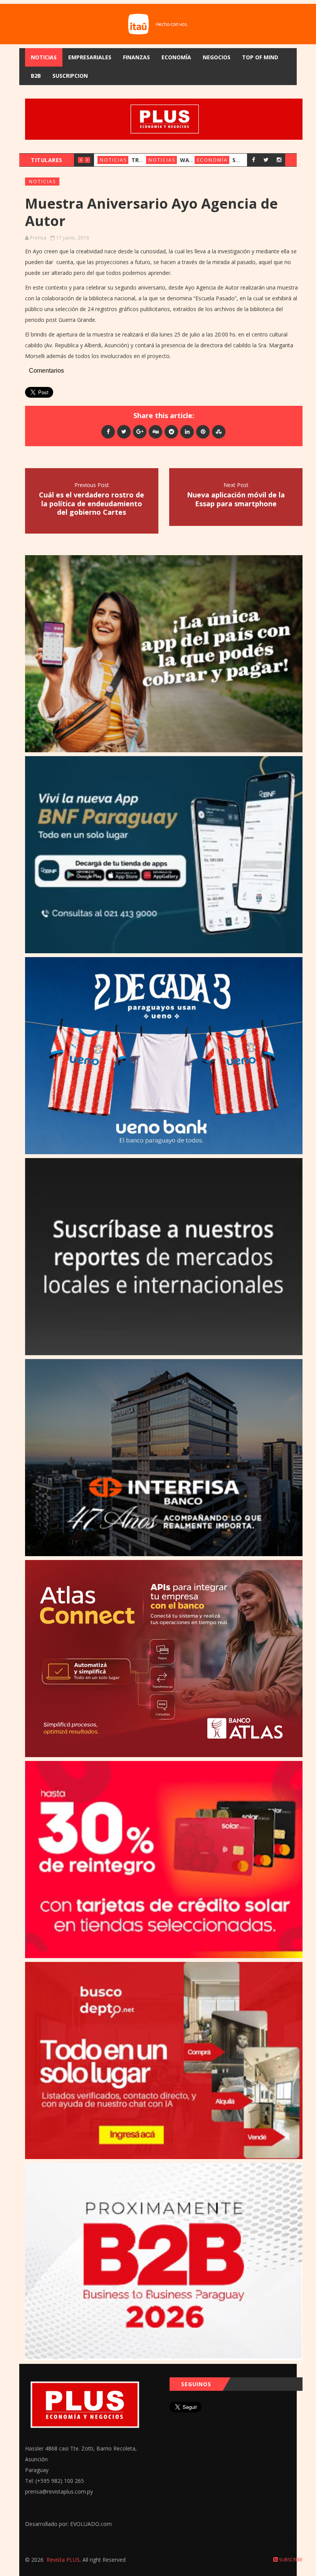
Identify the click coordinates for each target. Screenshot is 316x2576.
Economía (176, 57)
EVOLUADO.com (91, 2524)
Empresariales (90, 57)
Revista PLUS (63, 2560)
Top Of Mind (260, 57)
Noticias (44, 57)
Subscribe (290, 2560)
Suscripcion (70, 76)
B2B (36, 76)
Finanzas (136, 57)
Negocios (217, 57)
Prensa (38, 238)
